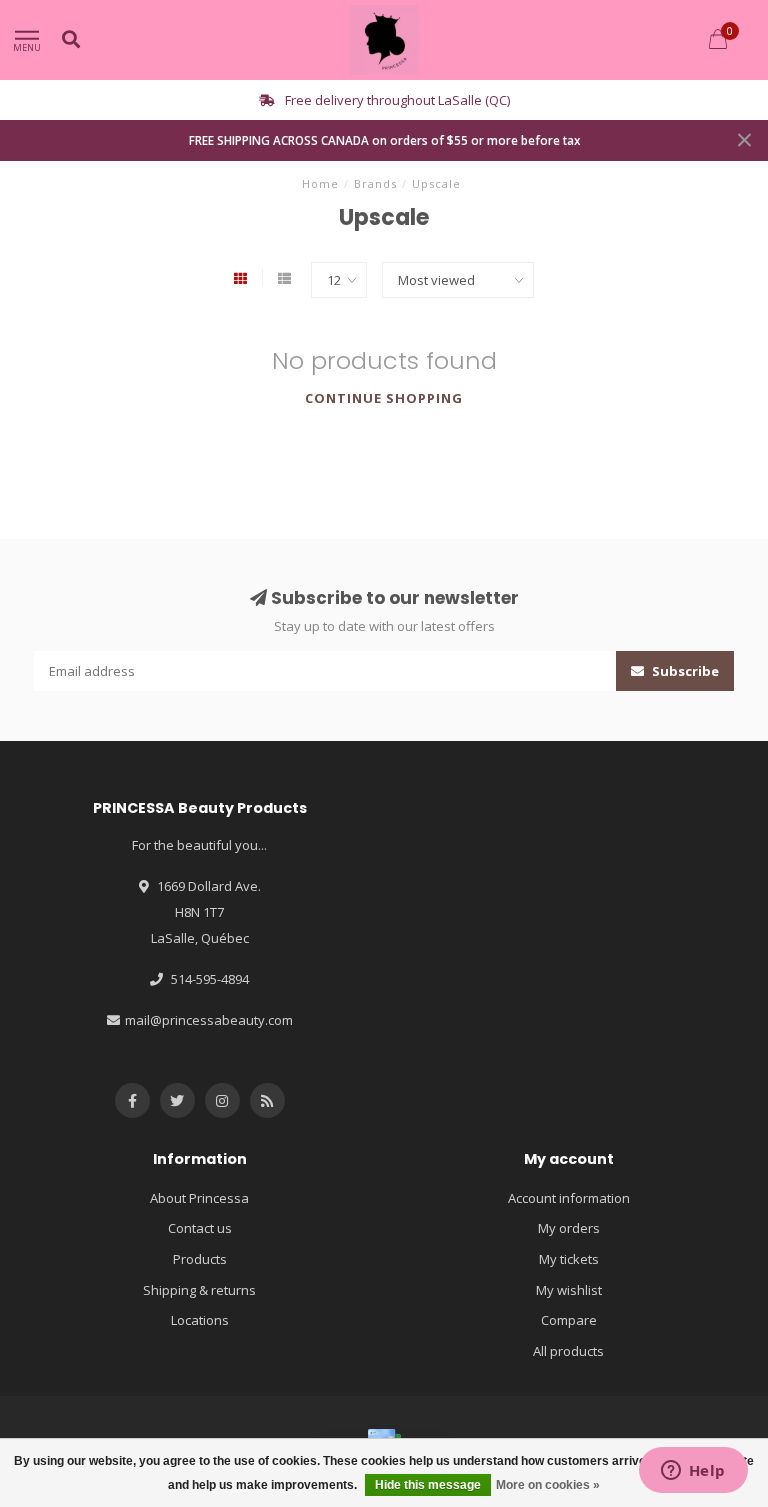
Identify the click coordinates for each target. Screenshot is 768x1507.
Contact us (200, 1228)
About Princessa (199, 1198)
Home (320, 183)
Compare (569, 1320)
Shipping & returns (199, 1290)
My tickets (569, 1259)
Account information (569, 1198)
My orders (569, 1228)
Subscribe (684, 671)
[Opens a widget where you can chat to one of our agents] (693, 1472)
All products (568, 1351)
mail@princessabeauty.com (209, 1020)
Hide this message (428, 1485)
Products (200, 1259)
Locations (200, 1320)
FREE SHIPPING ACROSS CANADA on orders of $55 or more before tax (384, 140)
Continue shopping (384, 398)
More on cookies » (548, 1485)
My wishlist (569, 1290)
